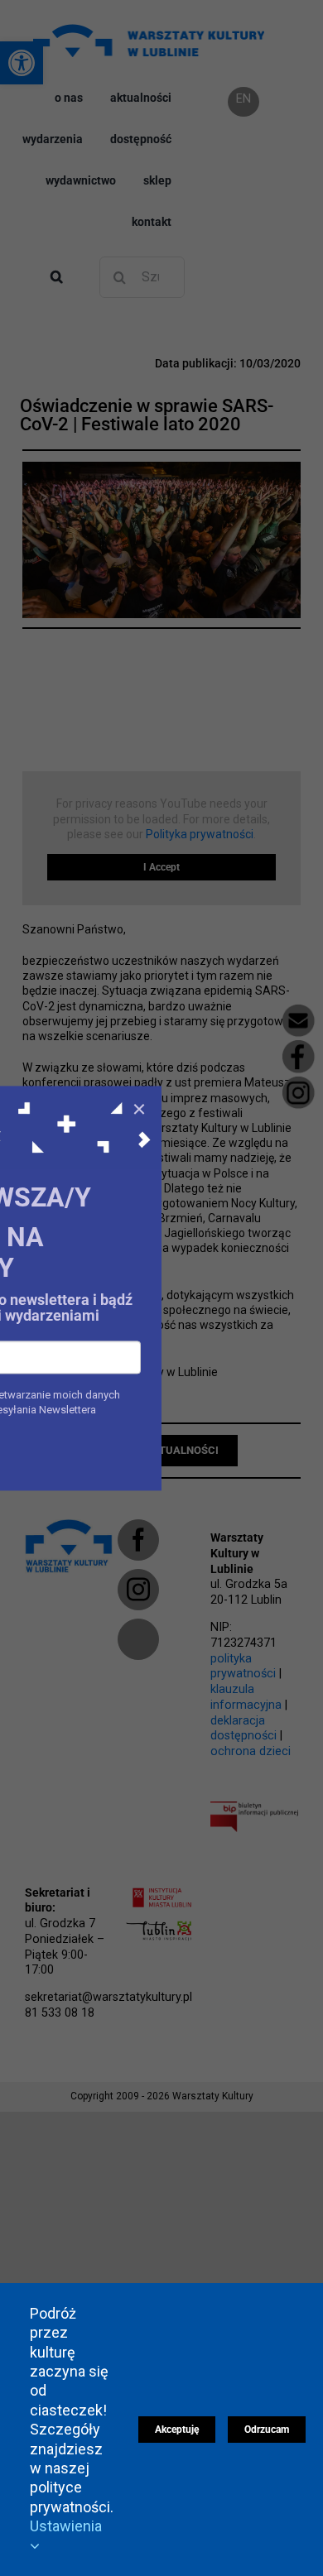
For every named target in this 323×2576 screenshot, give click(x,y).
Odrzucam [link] (267, 2430)
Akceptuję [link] (177, 2430)
